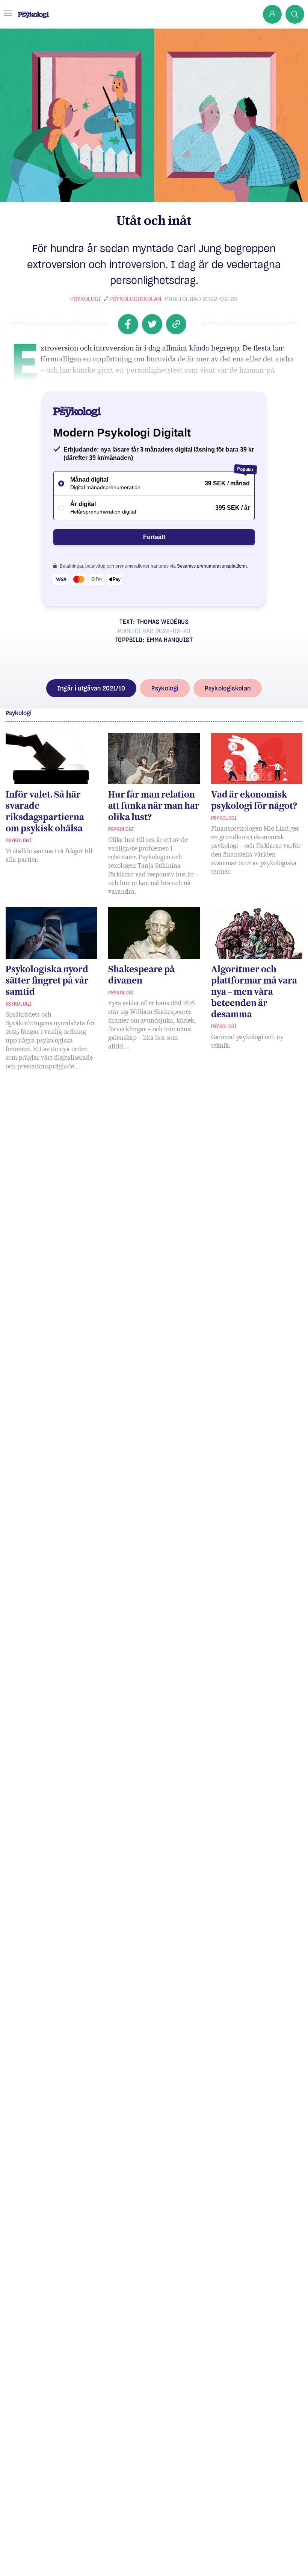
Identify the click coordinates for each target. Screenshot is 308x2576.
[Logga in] (272, 14)
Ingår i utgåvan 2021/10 (91, 688)
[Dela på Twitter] (152, 324)
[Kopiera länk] (176, 324)
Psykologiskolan (135, 299)
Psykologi (86, 299)
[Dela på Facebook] (128, 324)
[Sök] (295, 14)
